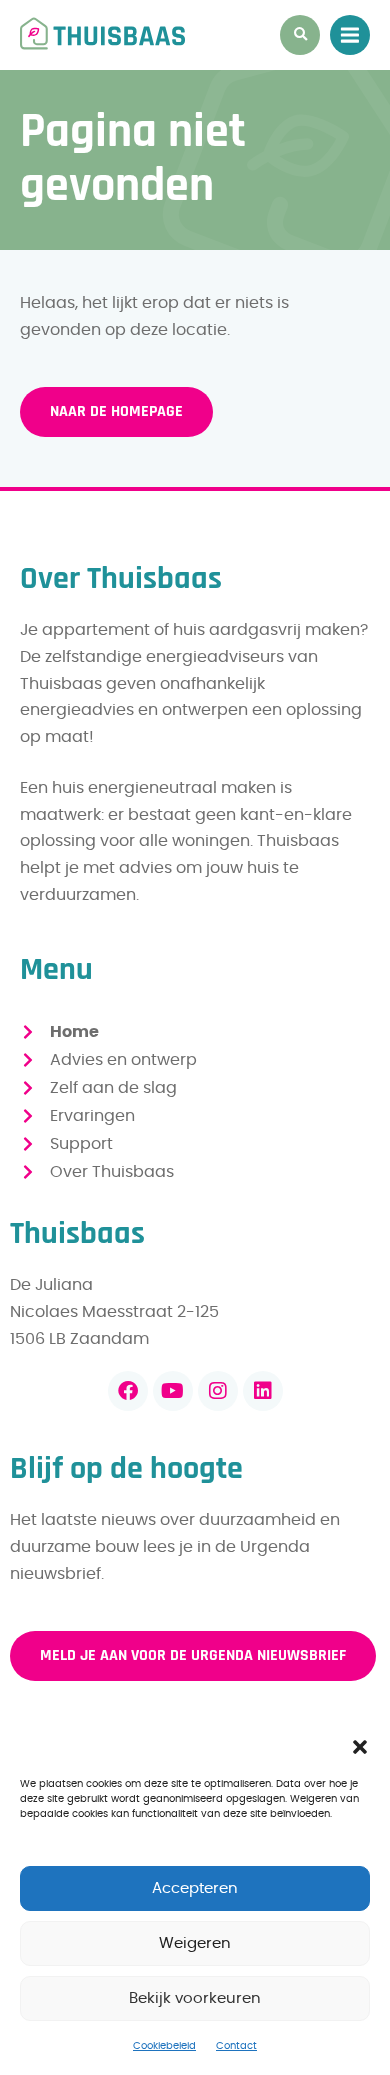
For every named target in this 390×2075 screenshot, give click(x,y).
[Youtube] (173, 1391)
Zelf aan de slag (113, 1088)
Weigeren (195, 1943)
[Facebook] (128, 1391)
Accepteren (195, 1888)
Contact (236, 2046)
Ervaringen (92, 1116)
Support (81, 1144)
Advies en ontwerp (123, 1060)
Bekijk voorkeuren (195, 1998)
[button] (360, 1747)
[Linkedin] (263, 1391)
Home (74, 1032)
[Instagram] (218, 1391)
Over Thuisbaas (112, 1172)
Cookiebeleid (164, 2046)
